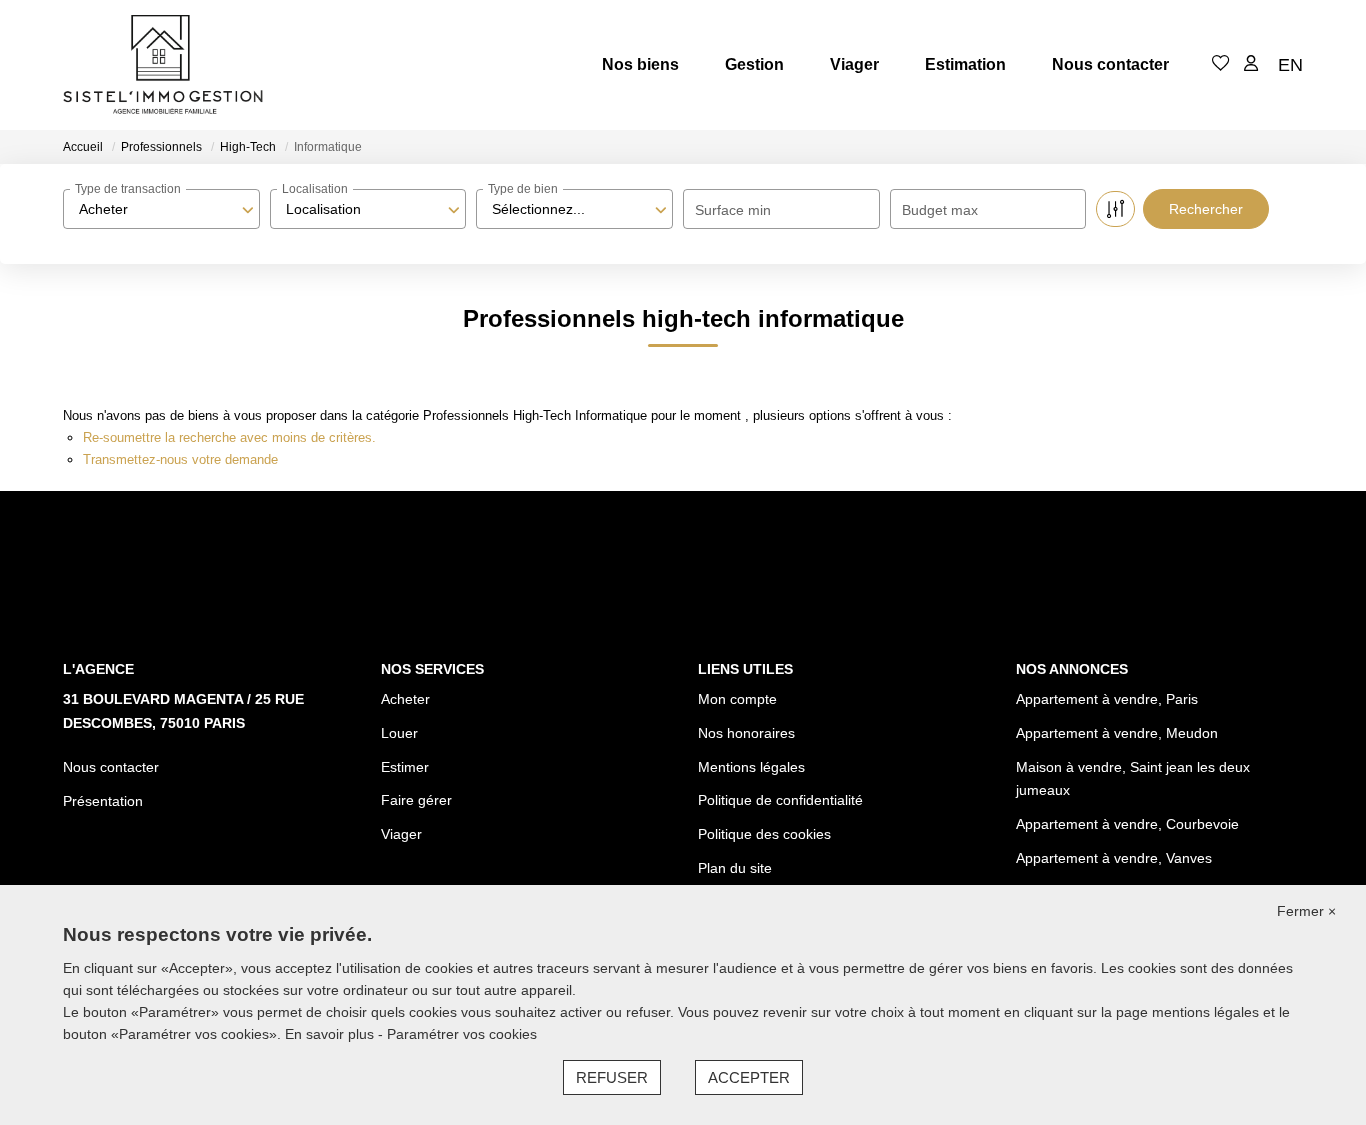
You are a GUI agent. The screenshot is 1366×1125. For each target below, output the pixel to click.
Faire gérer (416, 800)
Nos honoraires (746, 733)
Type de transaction (128, 189)
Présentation (103, 801)
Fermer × (1306, 911)
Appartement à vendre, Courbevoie (1127, 824)
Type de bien (523, 189)
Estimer (405, 767)
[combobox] (161, 209)
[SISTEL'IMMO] (163, 65)
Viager (854, 64)
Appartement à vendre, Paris (1107, 699)
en (1290, 65)
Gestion (754, 64)
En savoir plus (331, 1034)
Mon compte (737, 699)
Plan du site (735, 868)
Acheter (405, 699)
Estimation (965, 64)
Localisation (315, 189)
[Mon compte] (1251, 64)
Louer (399, 733)
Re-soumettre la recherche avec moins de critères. (229, 437)
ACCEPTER (749, 1077)
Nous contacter (1110, 64)
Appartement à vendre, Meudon (1117, 733)
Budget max (940, 210)
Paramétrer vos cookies (462, 1034)
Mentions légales (751, 767)
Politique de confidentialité (780, 800)
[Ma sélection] (1221, 64)
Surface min (733, 210)
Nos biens (640, 64)
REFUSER (612, 1077)
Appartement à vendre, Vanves (1114, 858)
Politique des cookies (764, 834)
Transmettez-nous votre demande (180, 459)
